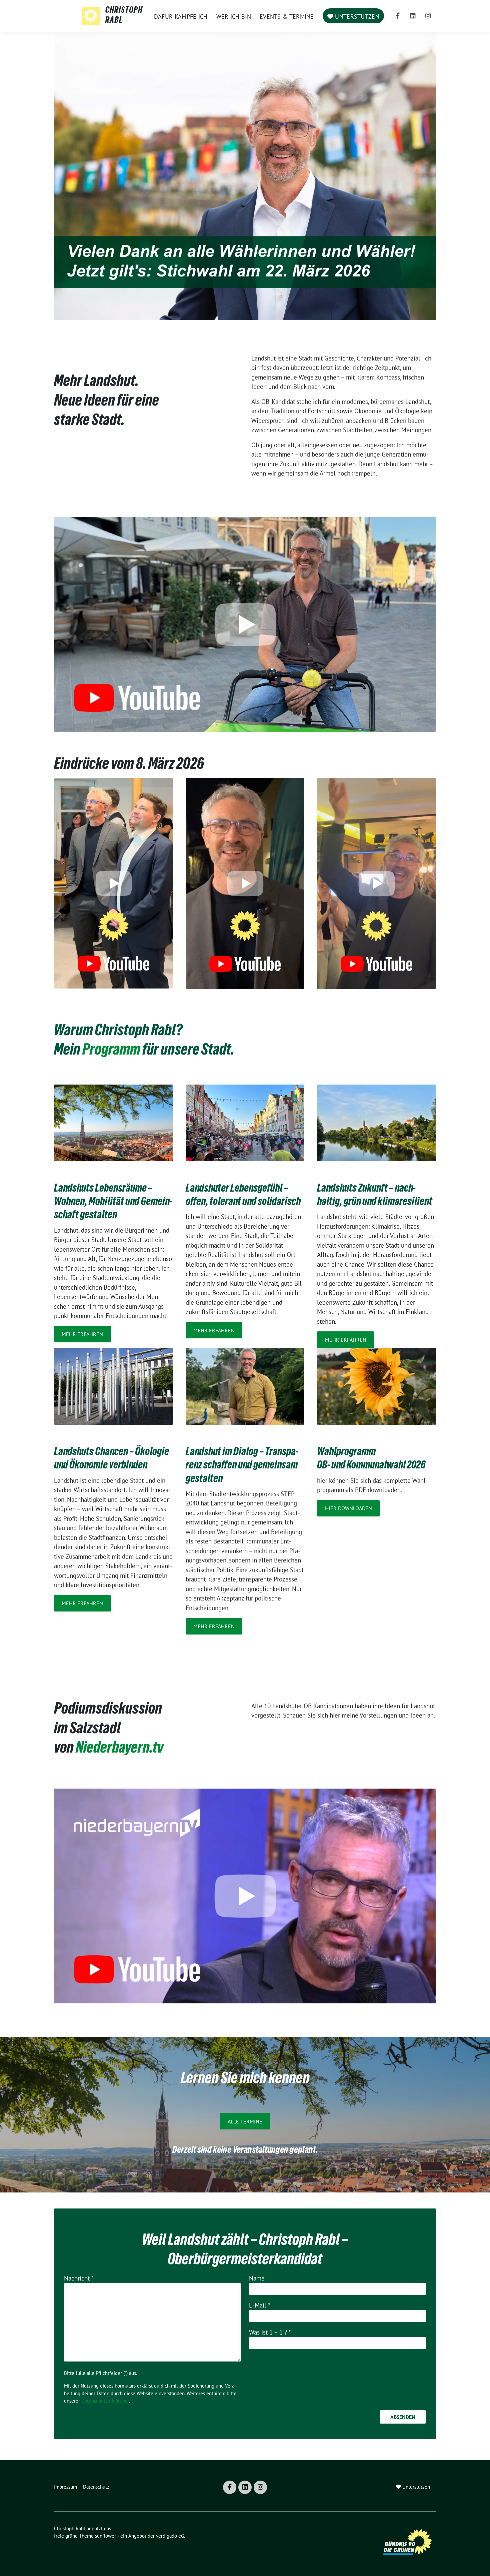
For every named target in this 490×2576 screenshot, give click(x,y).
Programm (111, 1051)
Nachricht (79, 2278)
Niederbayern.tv (119, 1749)
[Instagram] (428, 16)
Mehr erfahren (82, 1334)
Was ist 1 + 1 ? (270, 2332)
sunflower (105, 2536)
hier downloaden (348, 1508)
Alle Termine (245, 2121)
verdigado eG (170, 2536)
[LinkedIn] (413, 16)
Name (257, 2278)
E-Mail (260, 2305)
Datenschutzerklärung (104, 2401)
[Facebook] (398, 16)
